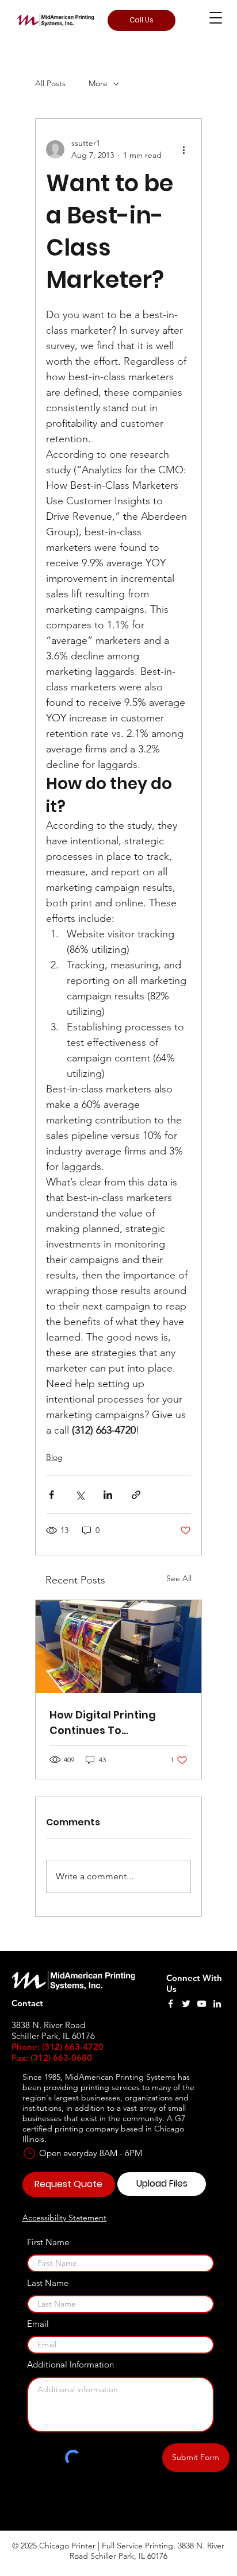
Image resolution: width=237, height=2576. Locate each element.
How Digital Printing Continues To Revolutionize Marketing (115, 1723)
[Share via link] (136, 1495)
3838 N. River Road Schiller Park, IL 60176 (147, 2551)
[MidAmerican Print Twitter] (186, 2004)
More (98, 83)
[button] (216, 18)
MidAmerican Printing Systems (120, 2077)
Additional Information (70, 2364)
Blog (54, 1457)
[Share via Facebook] (51, 1495)
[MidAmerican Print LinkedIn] (217, 2004)
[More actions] (184, 149)
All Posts (50, 83)
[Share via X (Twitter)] (80, 1495)
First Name (48, 2242)
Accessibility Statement (64, 2218)
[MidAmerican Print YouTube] (202, 2004)
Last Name (48, 2283)
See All (179, 1578)
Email (38, 2324)
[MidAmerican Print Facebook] (171, 2004)
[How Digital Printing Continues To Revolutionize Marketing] (118, 1647)
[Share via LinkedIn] (108, 1495)
